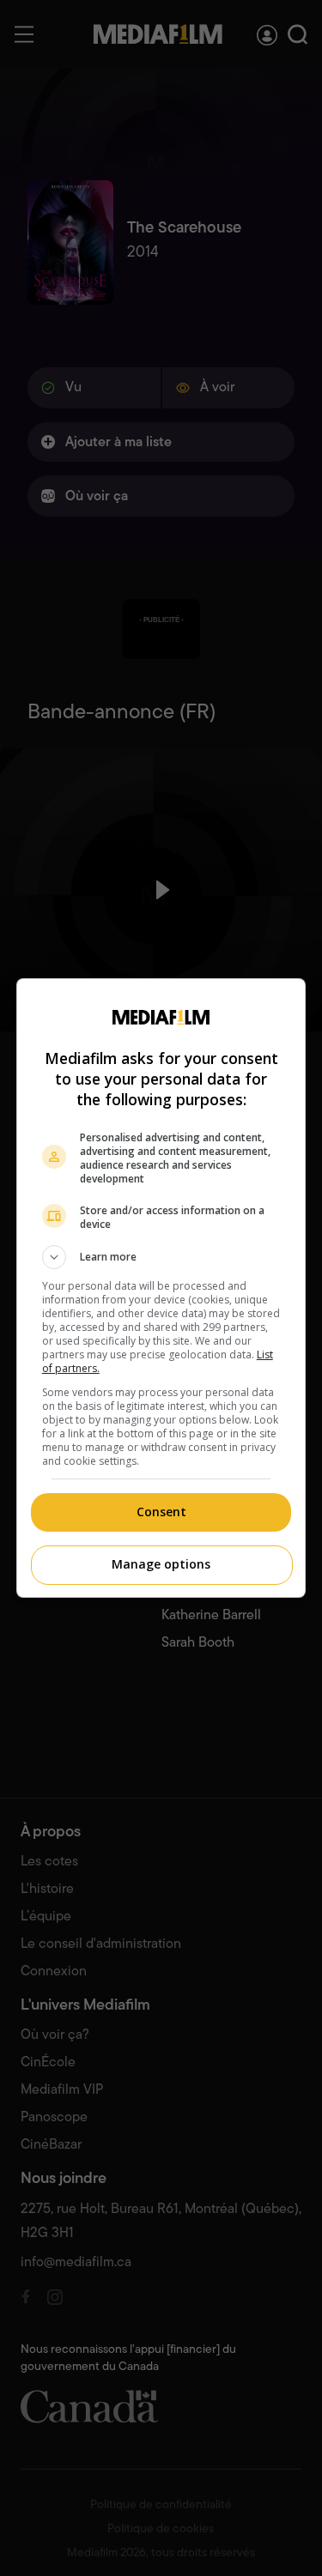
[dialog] (161, 1288)
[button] (161, 1257)
